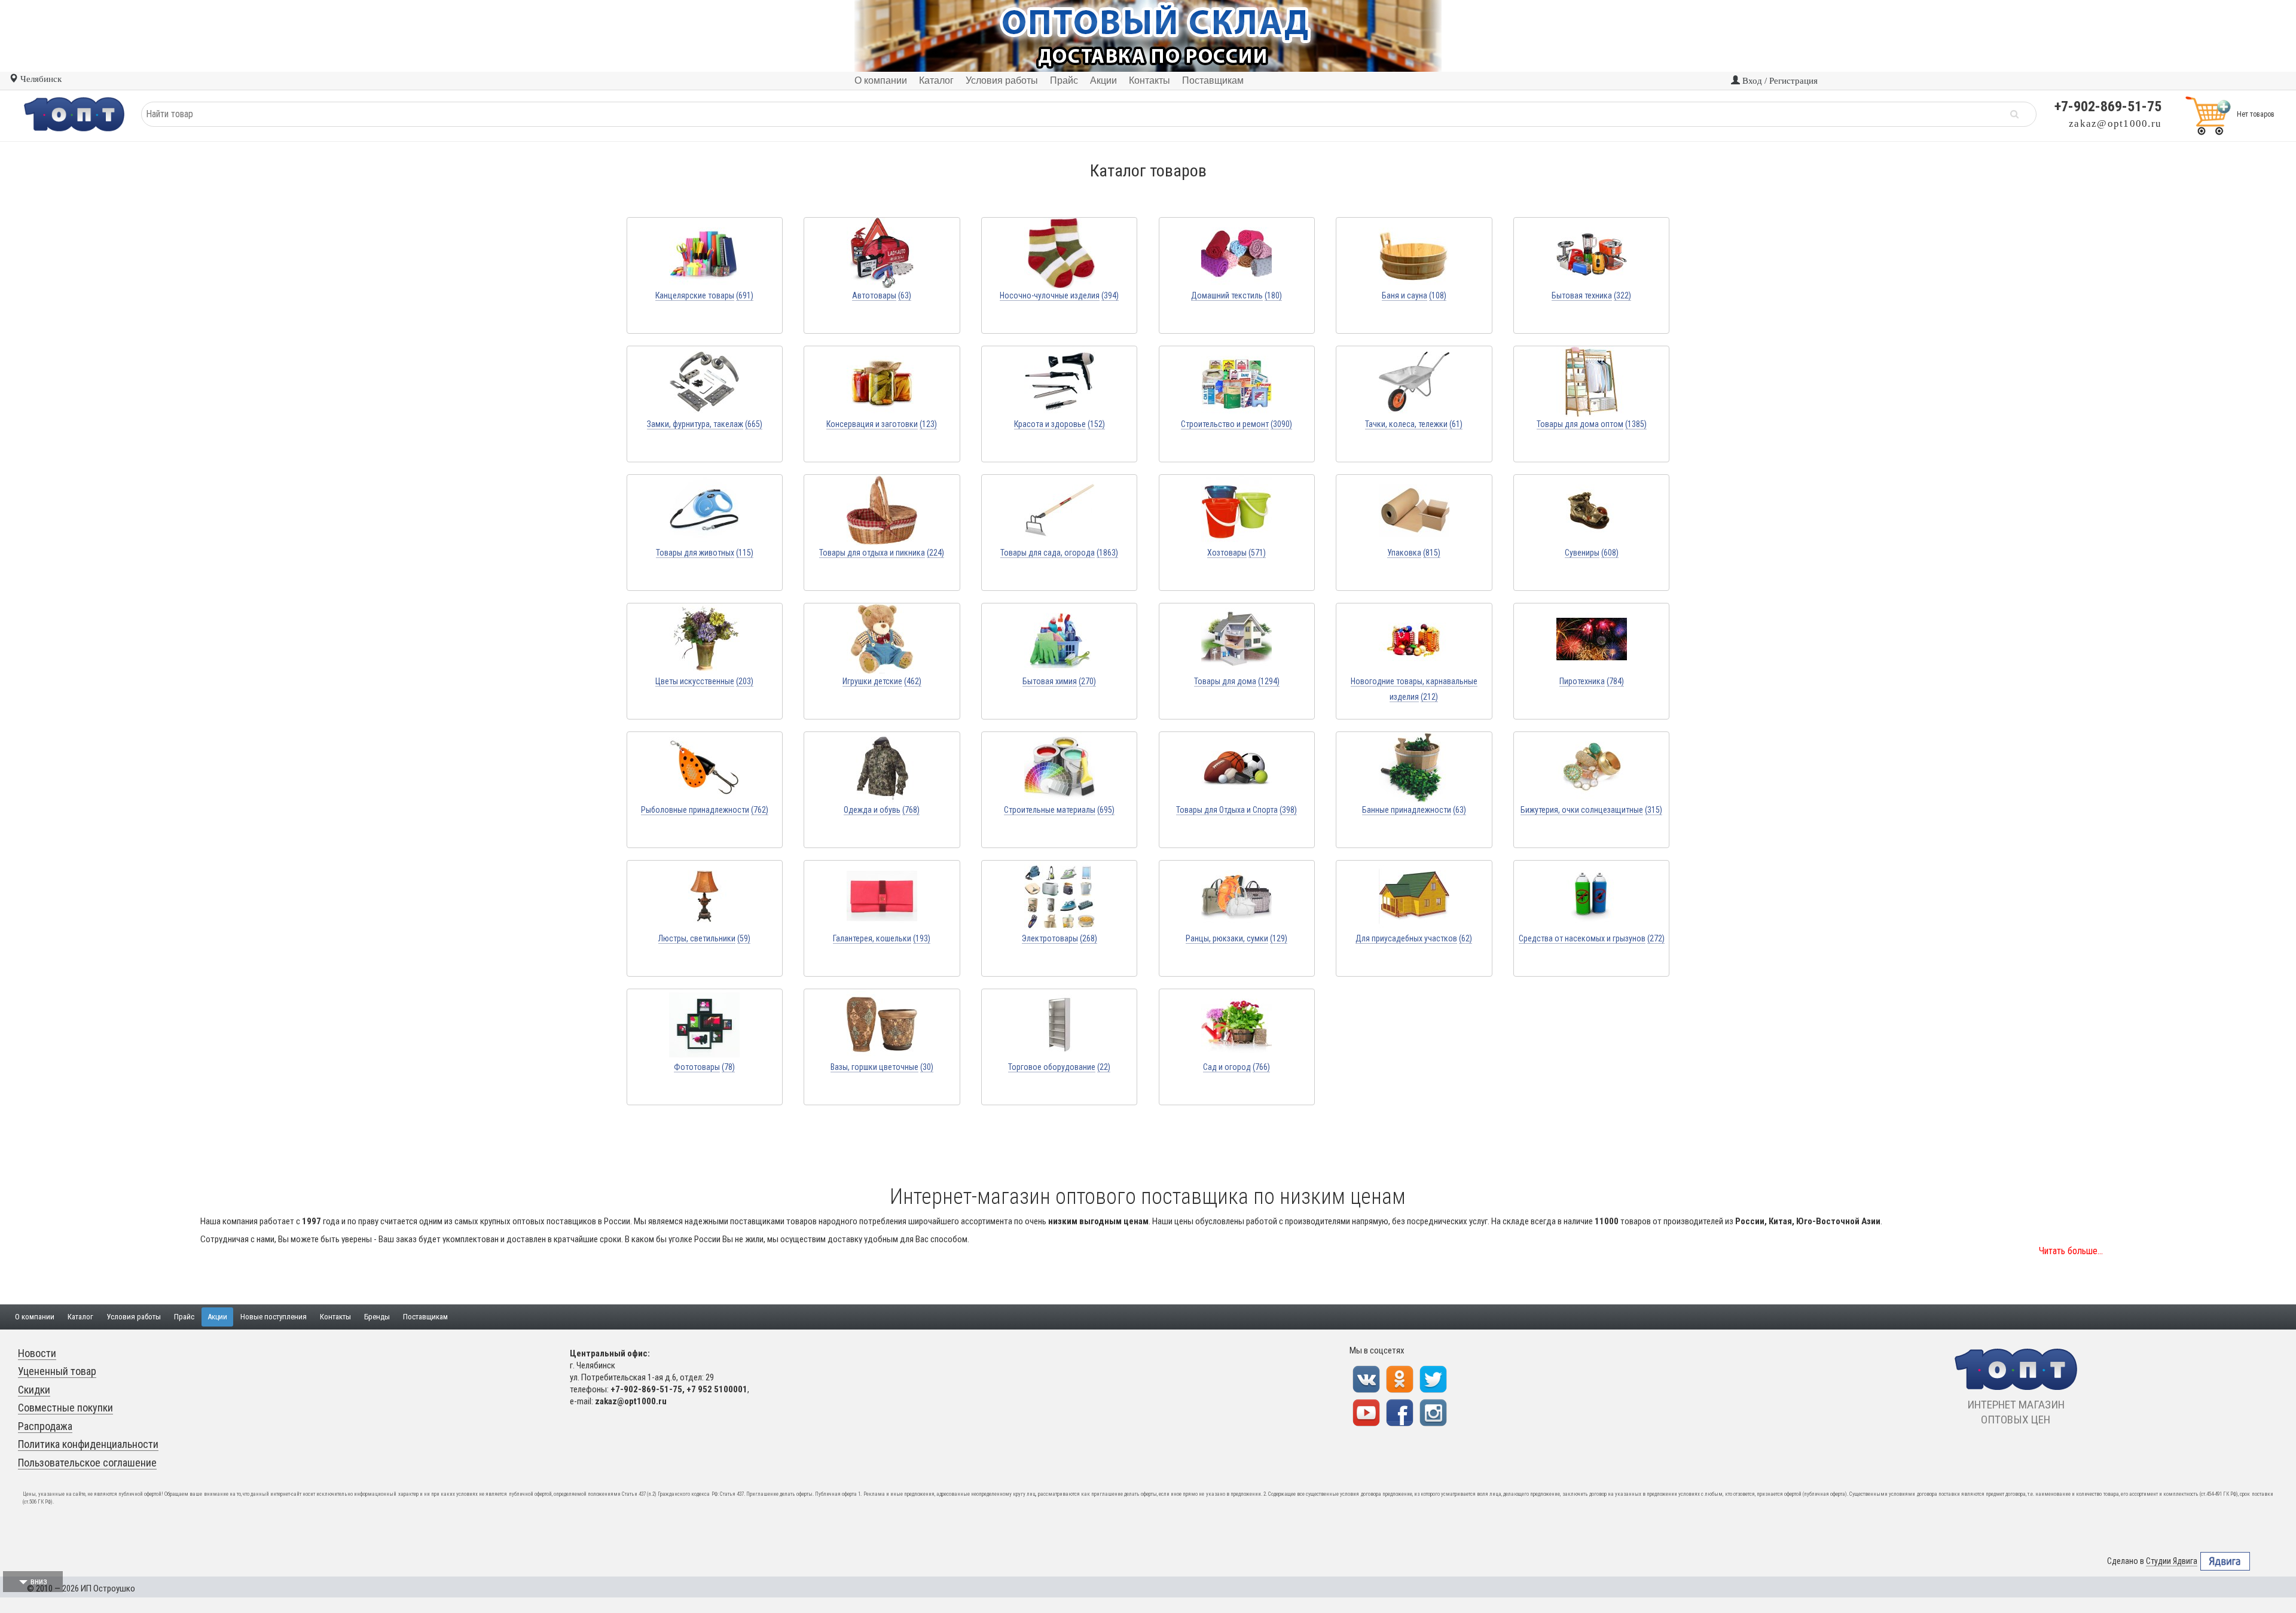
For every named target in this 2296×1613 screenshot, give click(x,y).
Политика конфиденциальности (88, 1444)
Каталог (80, 1317)
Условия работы (134, 1317)
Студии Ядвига (2172, 1561)
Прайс (184, 1317)
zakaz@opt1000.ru (2115, 124)
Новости (37, 1353)
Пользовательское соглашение (87, 1463)
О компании (35, 1317)
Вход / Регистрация (1779, 81)
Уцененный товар (57, 1371)
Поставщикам (425, 1317)
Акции (217, 1317)
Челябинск (40, 79)
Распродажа (45, 1426)
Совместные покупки (65, 1408)
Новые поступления (274, 1317)
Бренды (377, 1317)
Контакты (335, 1317)
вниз (39, 1581)
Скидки (34, 1390)
